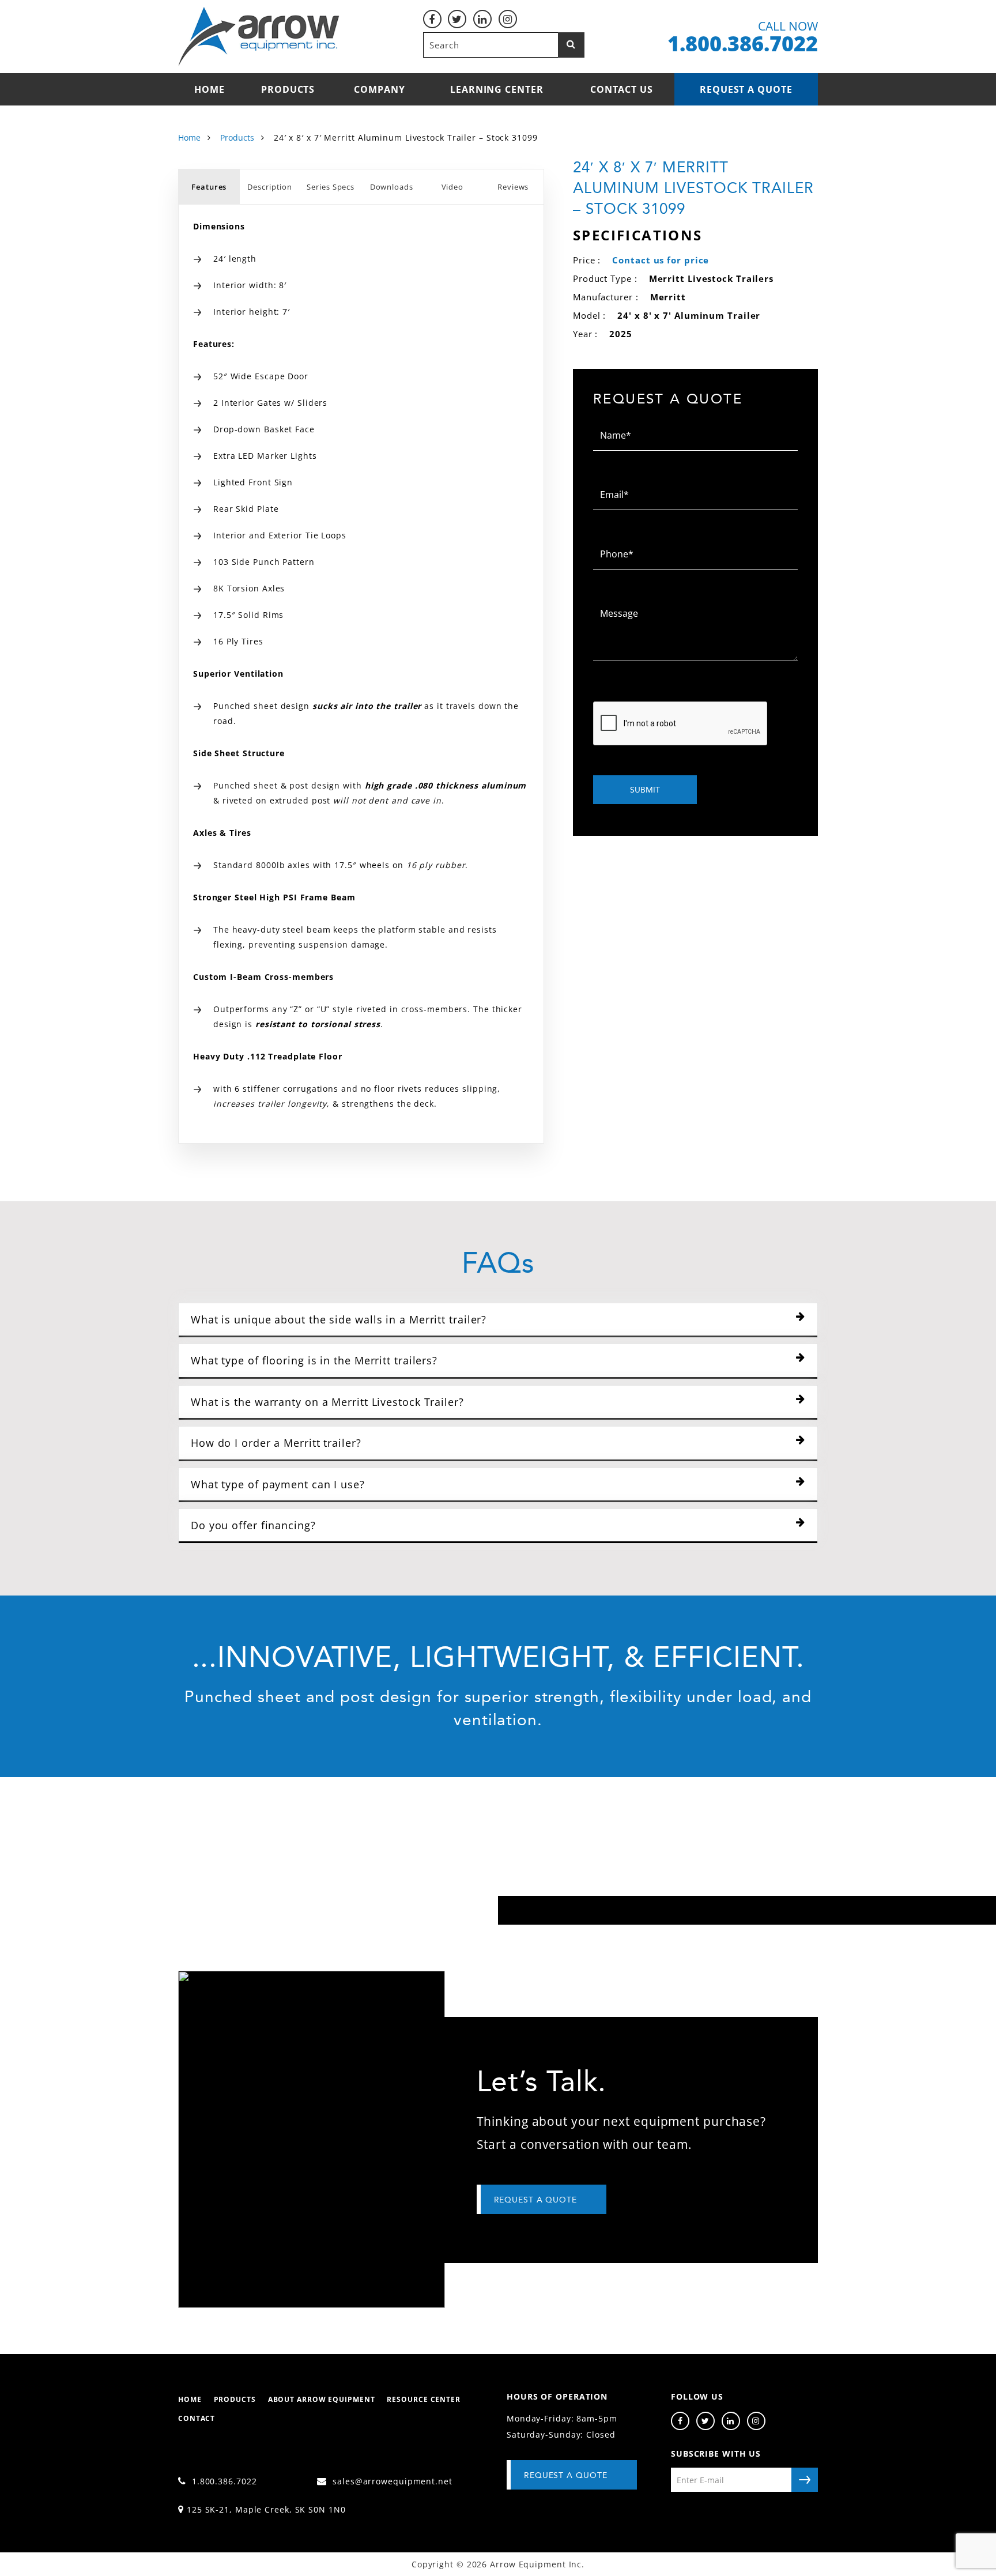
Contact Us (622, 89)
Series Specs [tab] (331, 187)
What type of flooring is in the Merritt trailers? (314, 1360)
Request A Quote (566, 2475)
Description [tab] (270, 187)
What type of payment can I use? (278, 1484)
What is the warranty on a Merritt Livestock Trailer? (327, 1402)
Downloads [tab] (392, 187)
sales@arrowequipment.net (391, 2481)
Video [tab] (453, 187)
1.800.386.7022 (223, 2481)
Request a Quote (746, 89)
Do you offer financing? (253, 1525)
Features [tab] (209, 187)
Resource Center (424, 2399)
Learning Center (497, 89)
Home (210, 89)
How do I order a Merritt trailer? (276, 1443)
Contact (197, 2418)
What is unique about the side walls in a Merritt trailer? (339, 1319)
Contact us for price (661, 260)
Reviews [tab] (513, 187)
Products (288, 89)
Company (379, 89)
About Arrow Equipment (322, 2399)
